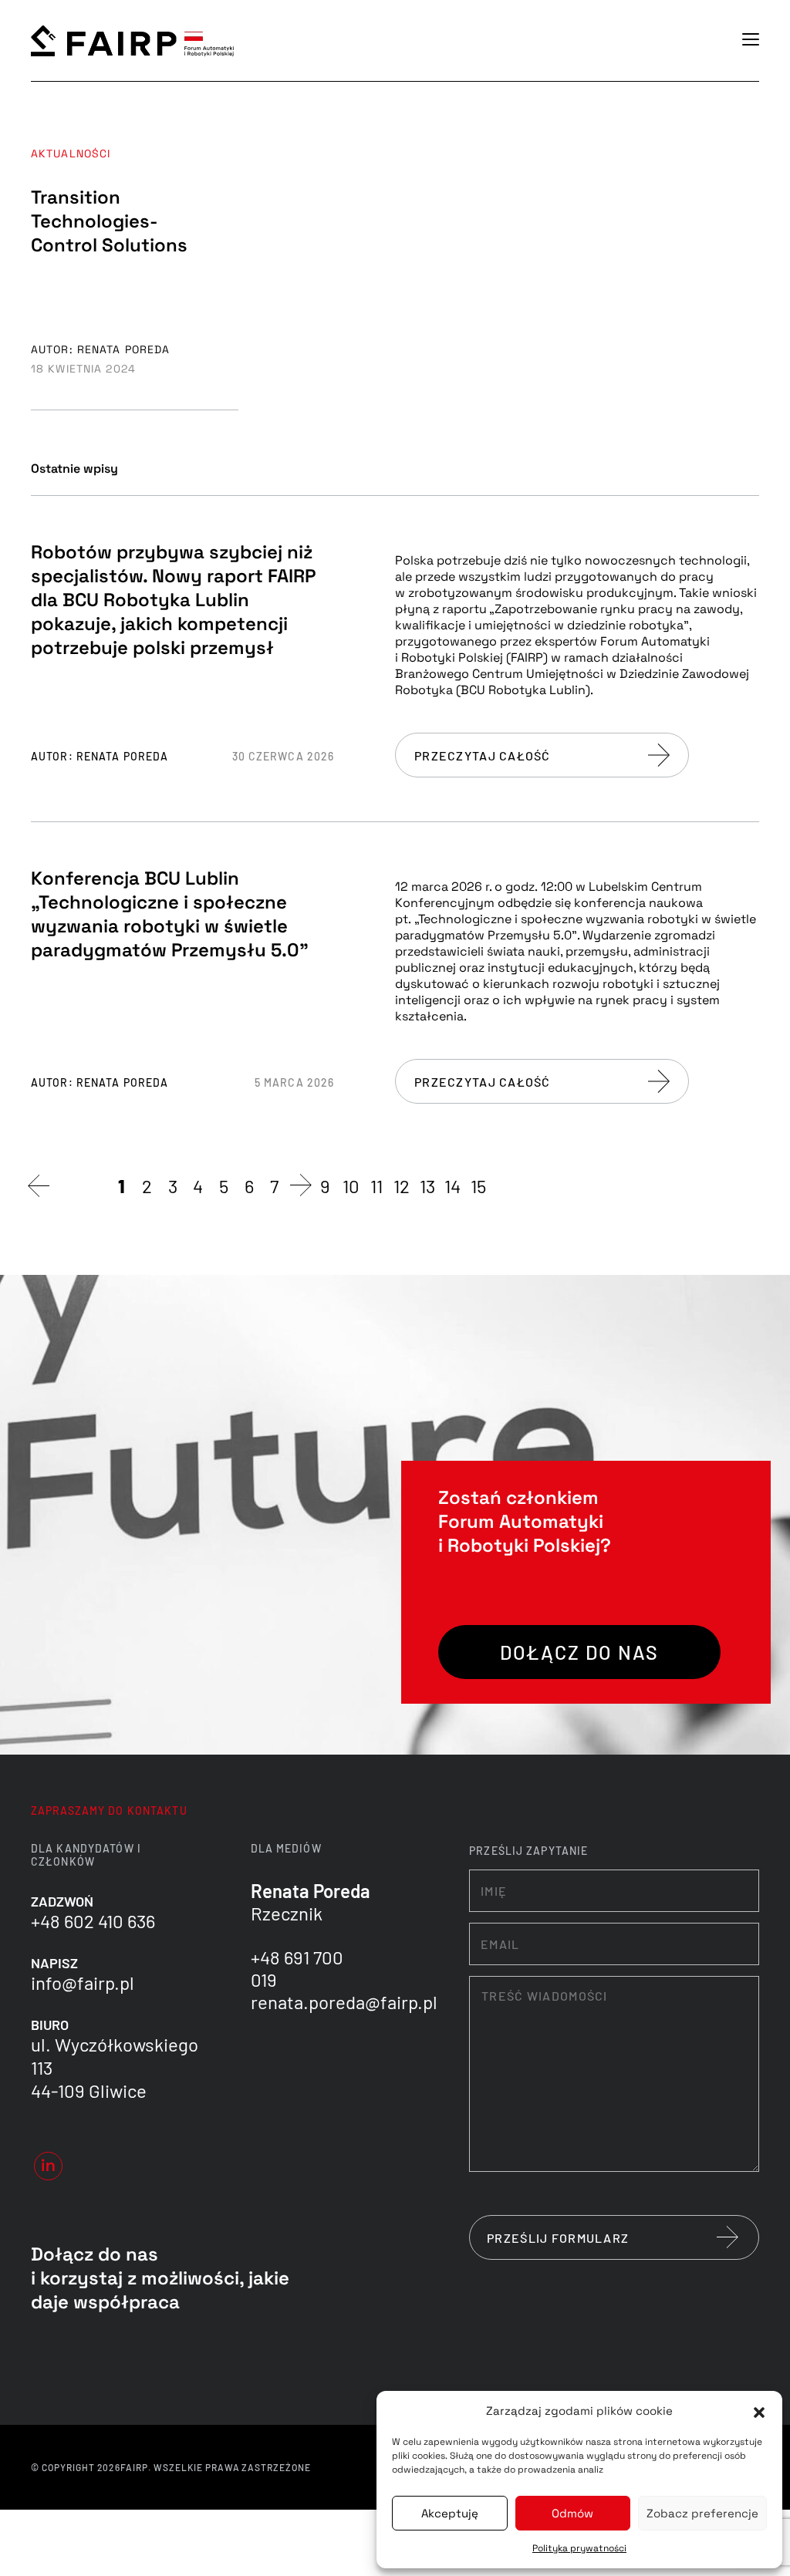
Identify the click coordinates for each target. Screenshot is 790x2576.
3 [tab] (173, 1186)
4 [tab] (198, 1186)
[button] (759, 2411)
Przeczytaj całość (483, 755)
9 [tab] (325, 1186)
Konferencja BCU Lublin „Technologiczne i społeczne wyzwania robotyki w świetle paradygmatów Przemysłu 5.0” (170, 914)
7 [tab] (274, 1186)
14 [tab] (452, 1186)
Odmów (572, 2513)
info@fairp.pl (83, 1983)
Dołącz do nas (579, 1652)
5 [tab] (224, 1186)
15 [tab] (478, 1186)
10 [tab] (351, 1186)
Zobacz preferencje (702, 2513)
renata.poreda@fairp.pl (344, 2002)
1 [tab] (122, 1186)
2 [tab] (147, 1186)
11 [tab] (376, 1186)
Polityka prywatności (579, 2548)
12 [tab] (402, 1186)
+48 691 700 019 (297, 1968)
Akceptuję (450, 2513)
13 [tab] (427, 1186)
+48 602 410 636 (93, 1921)
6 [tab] (249, 1186)
